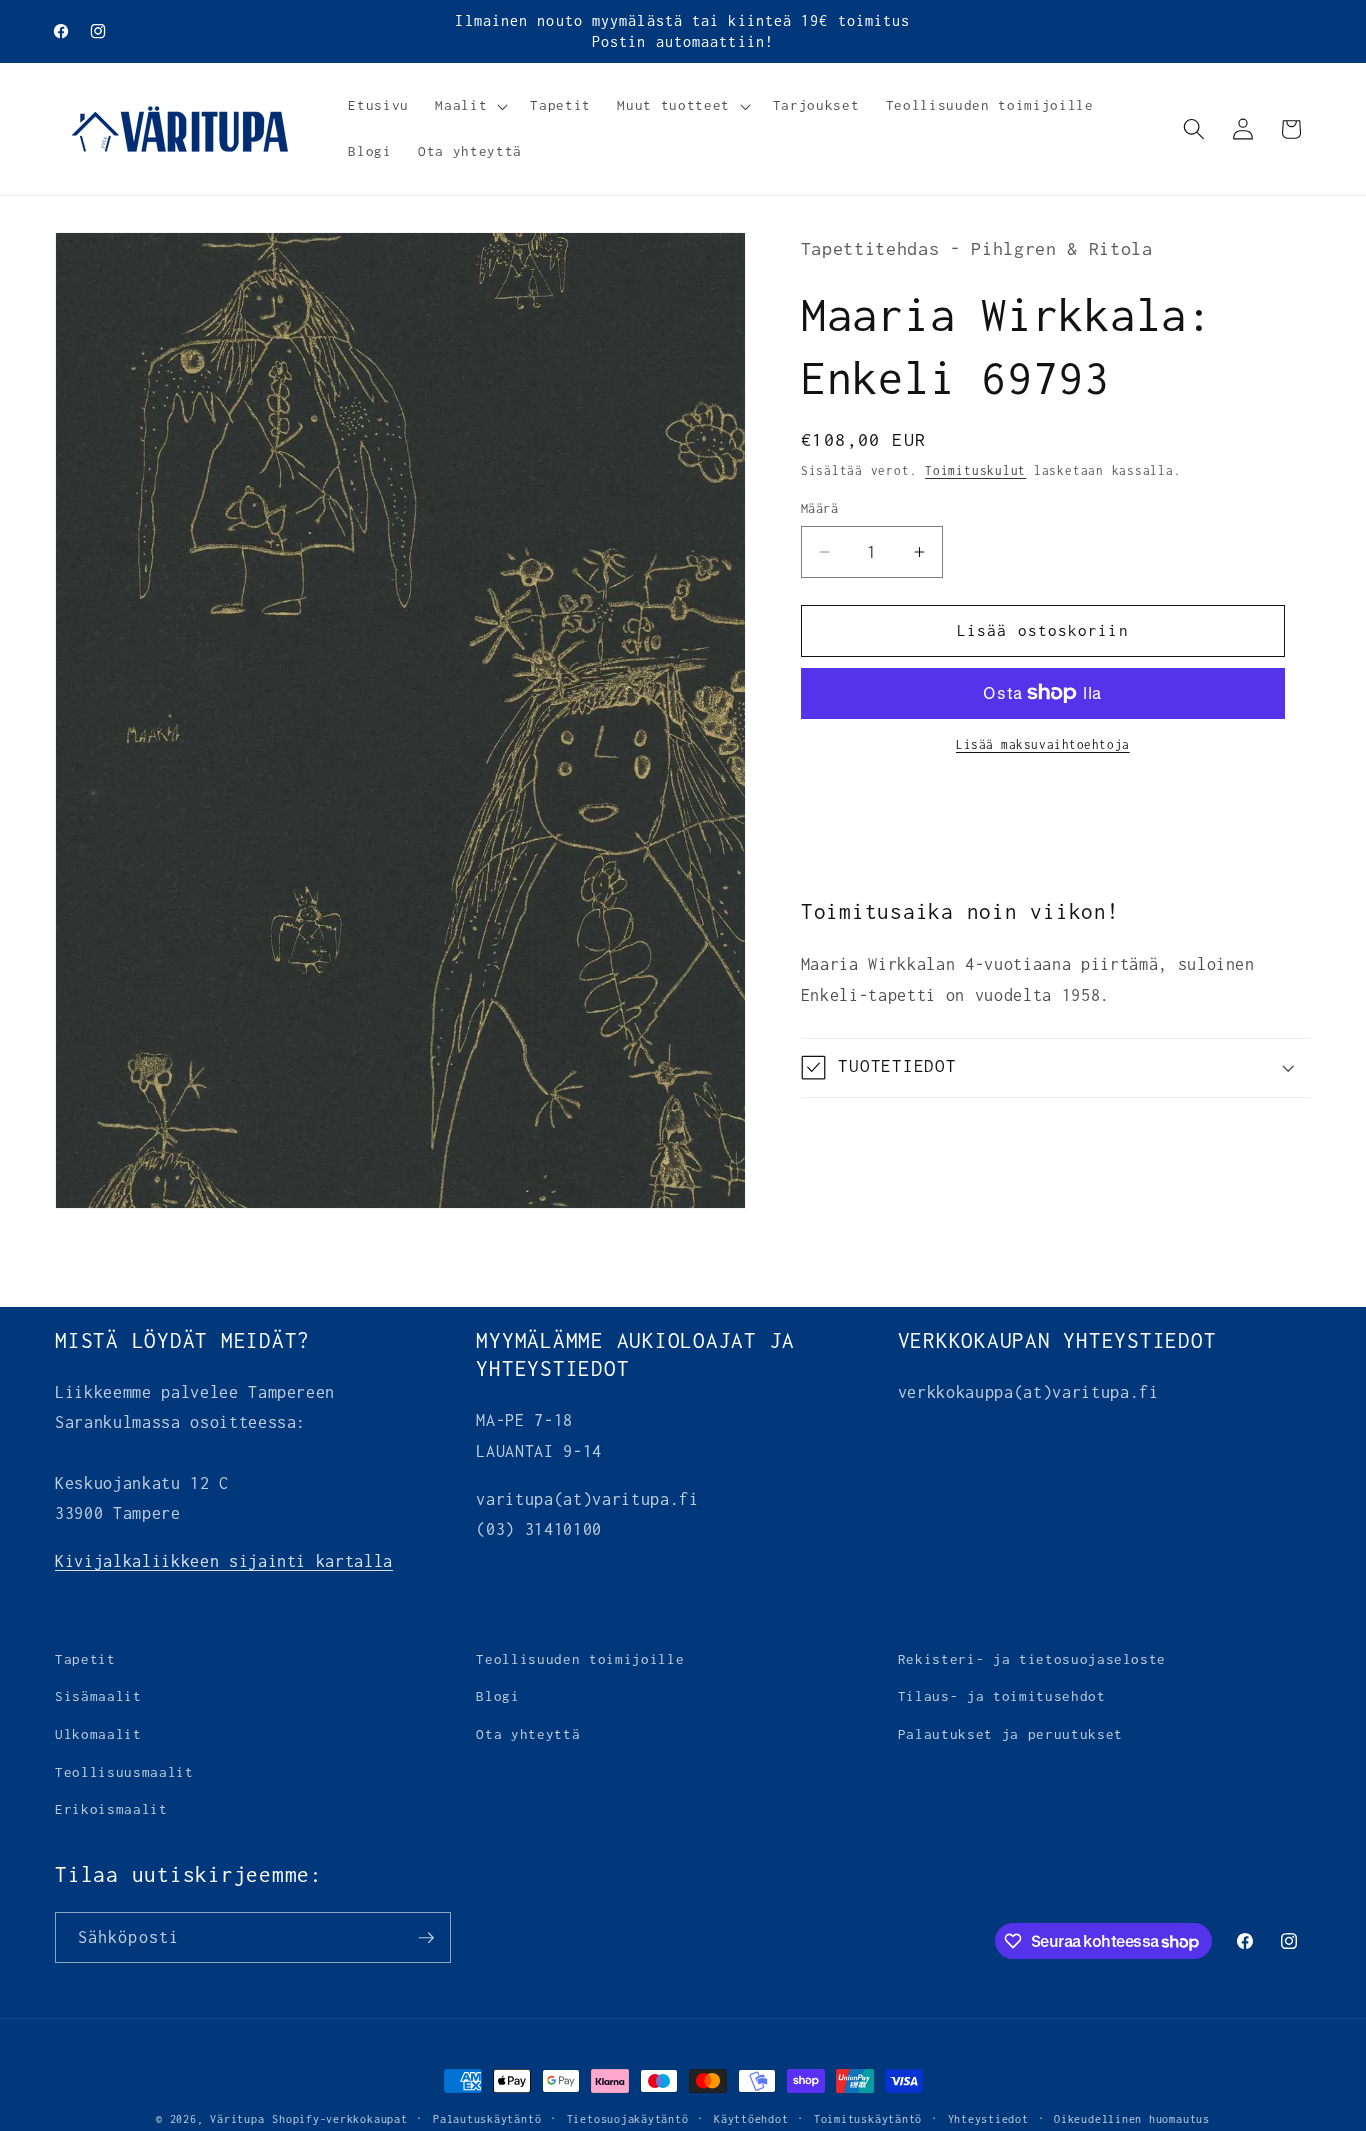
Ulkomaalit (98, 1734)
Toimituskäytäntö (868, 2119)
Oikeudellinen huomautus (1132, 2119)
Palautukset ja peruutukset (1010, 1734)
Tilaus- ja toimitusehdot (1002, 1697)
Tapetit (85, 1659)
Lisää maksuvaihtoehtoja (1043, 745)
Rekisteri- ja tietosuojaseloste (1032, 1659)
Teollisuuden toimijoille (580, 1659)
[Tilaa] (426, 1938)
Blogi (497, 1697)
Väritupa (237, 2119)
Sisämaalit (98, 1697)
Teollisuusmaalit (124, 1772)
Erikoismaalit (111, 1809)
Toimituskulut (975, 471)
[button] (469, 106)
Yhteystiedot (988, 2119)
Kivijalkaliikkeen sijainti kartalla (224, 1562)
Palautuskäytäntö (487, 2119)
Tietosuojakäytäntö (628, 2119)
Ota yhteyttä (528, 1734)
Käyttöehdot (751, 2119)
